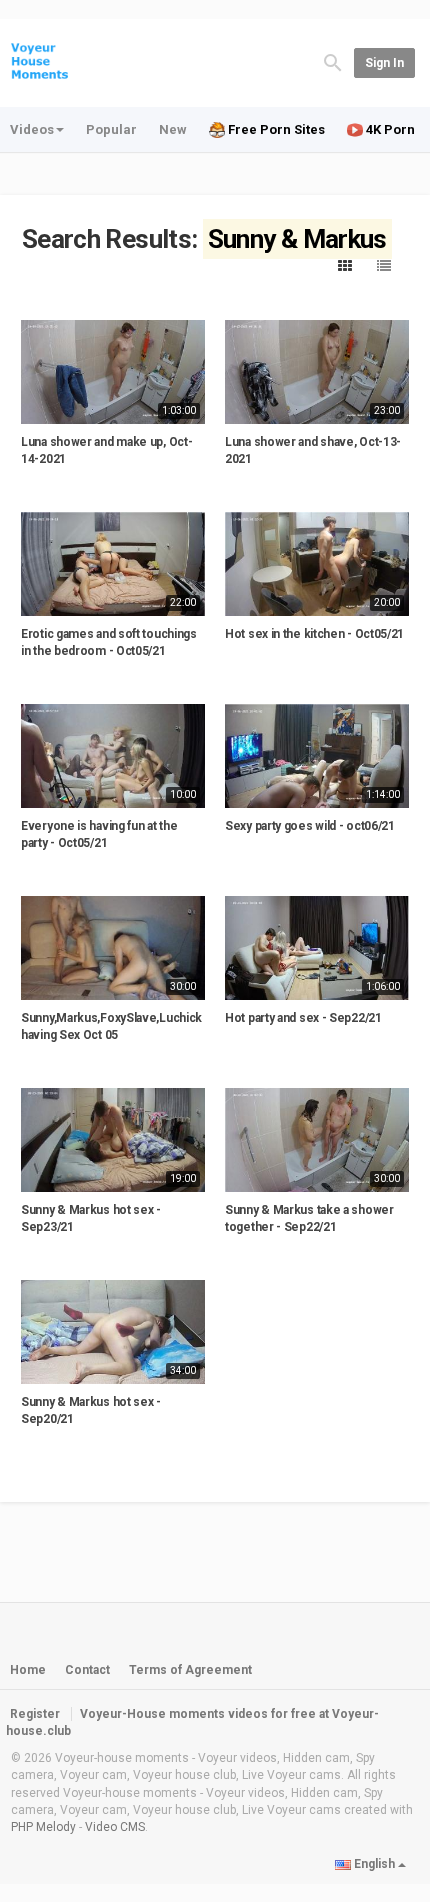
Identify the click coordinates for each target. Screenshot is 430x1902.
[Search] (333, 61)
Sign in (384, 63)
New (173, 129)
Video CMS (115, 1827)
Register (35, 1714)
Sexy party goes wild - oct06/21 (310, 826)
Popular (111, 129)
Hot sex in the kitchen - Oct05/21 (314, 634)
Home (28, 1670)
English (374, 1864)
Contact (87, 1670)
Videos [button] (32, 129)
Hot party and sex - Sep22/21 (303, 1018)
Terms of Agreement (190, 1670)
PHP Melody (43, 1827)
